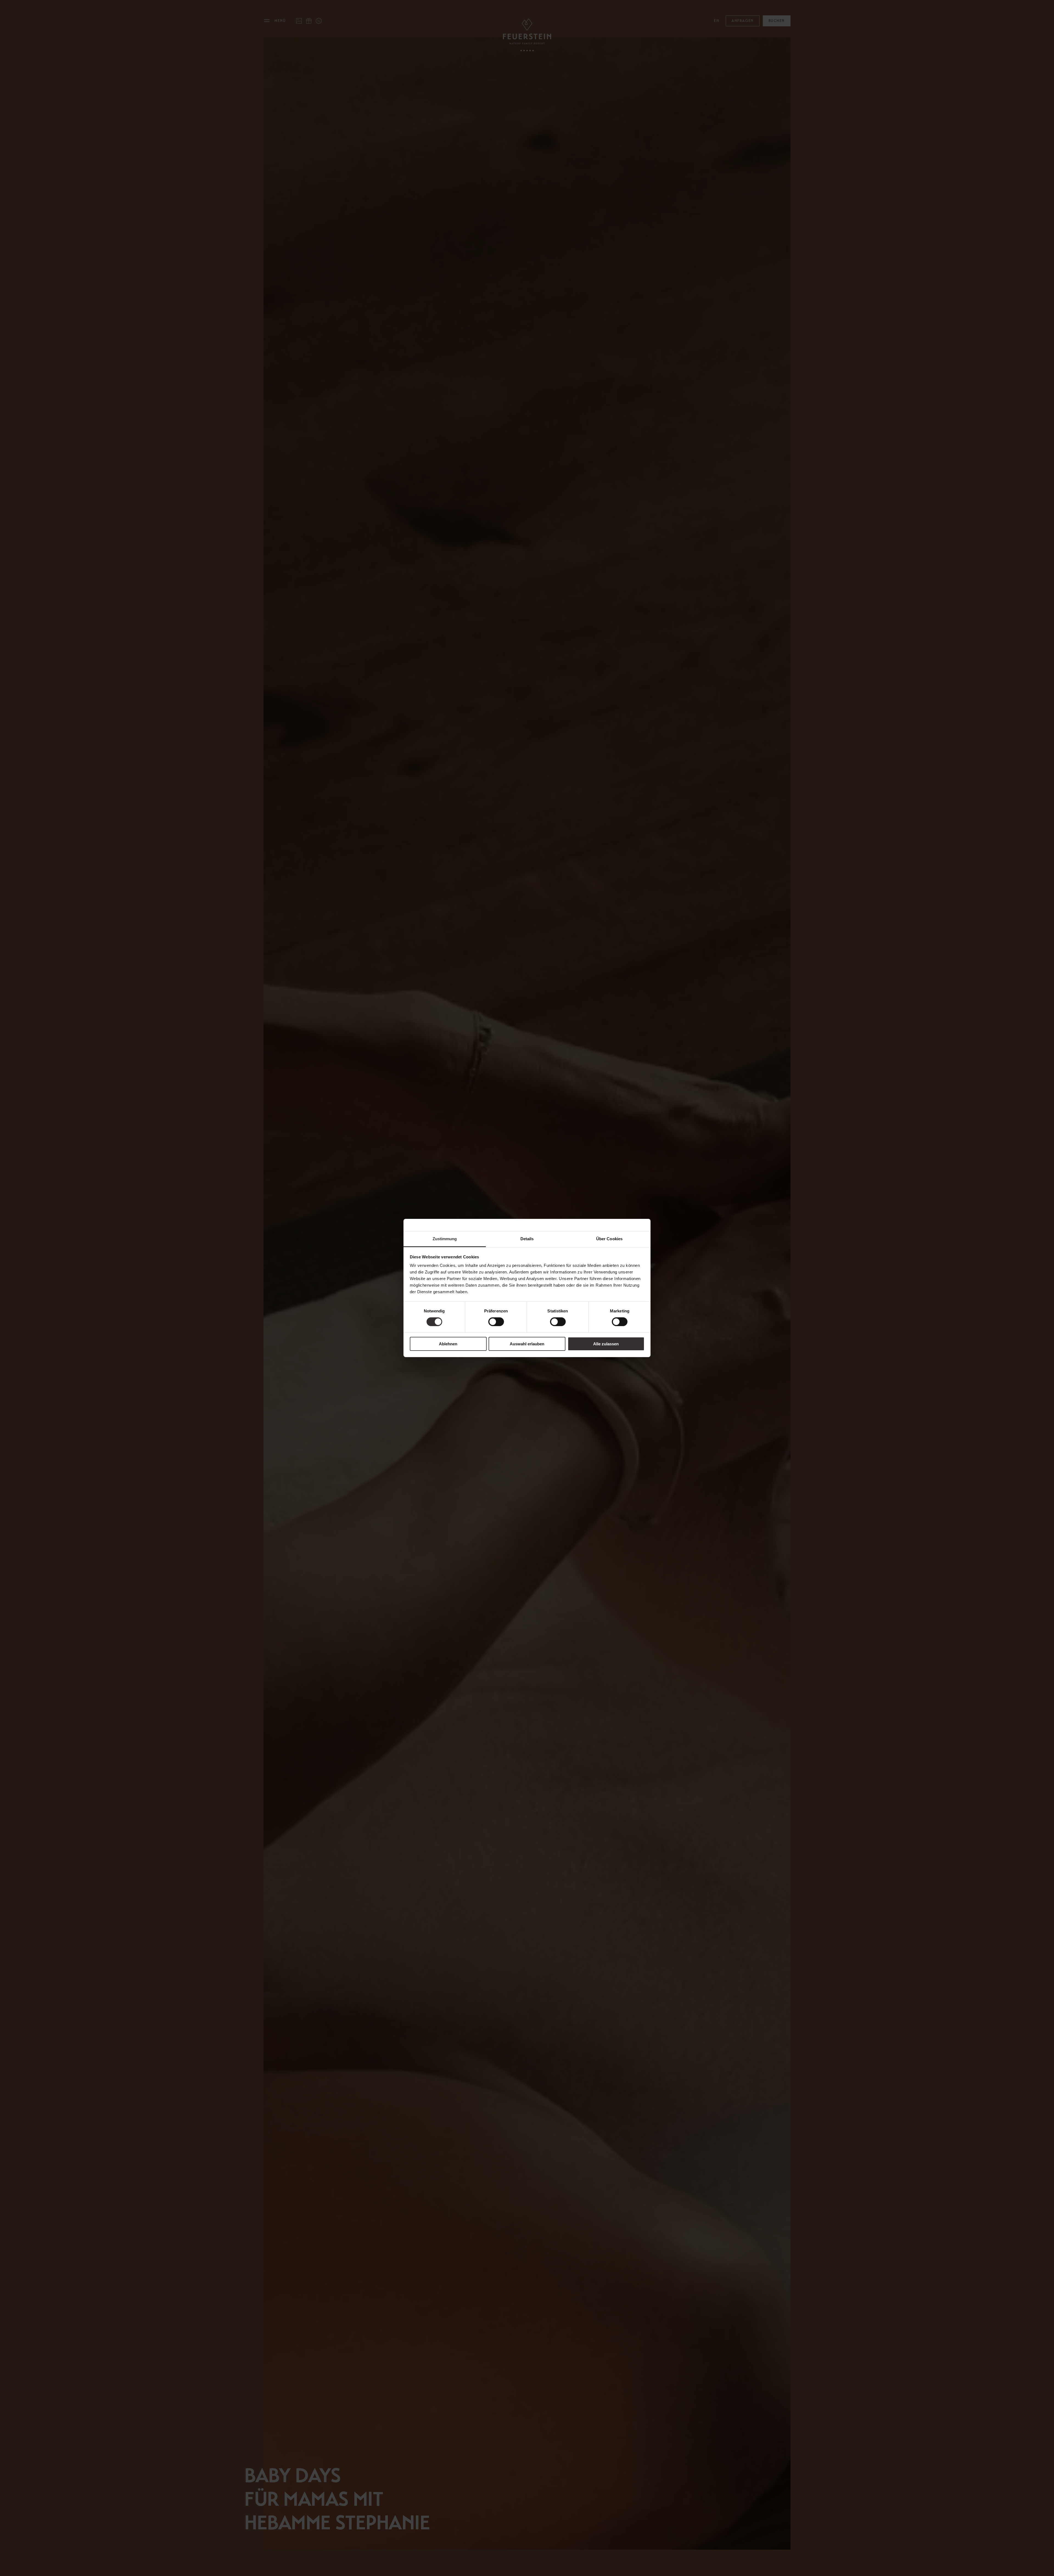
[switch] (496, 1322)
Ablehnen (448, 1344)
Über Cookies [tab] (609, 1239)
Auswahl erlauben (527, 1344)
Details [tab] (527, 1239)
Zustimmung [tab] (445, 1239)
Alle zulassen (606, 1344)
